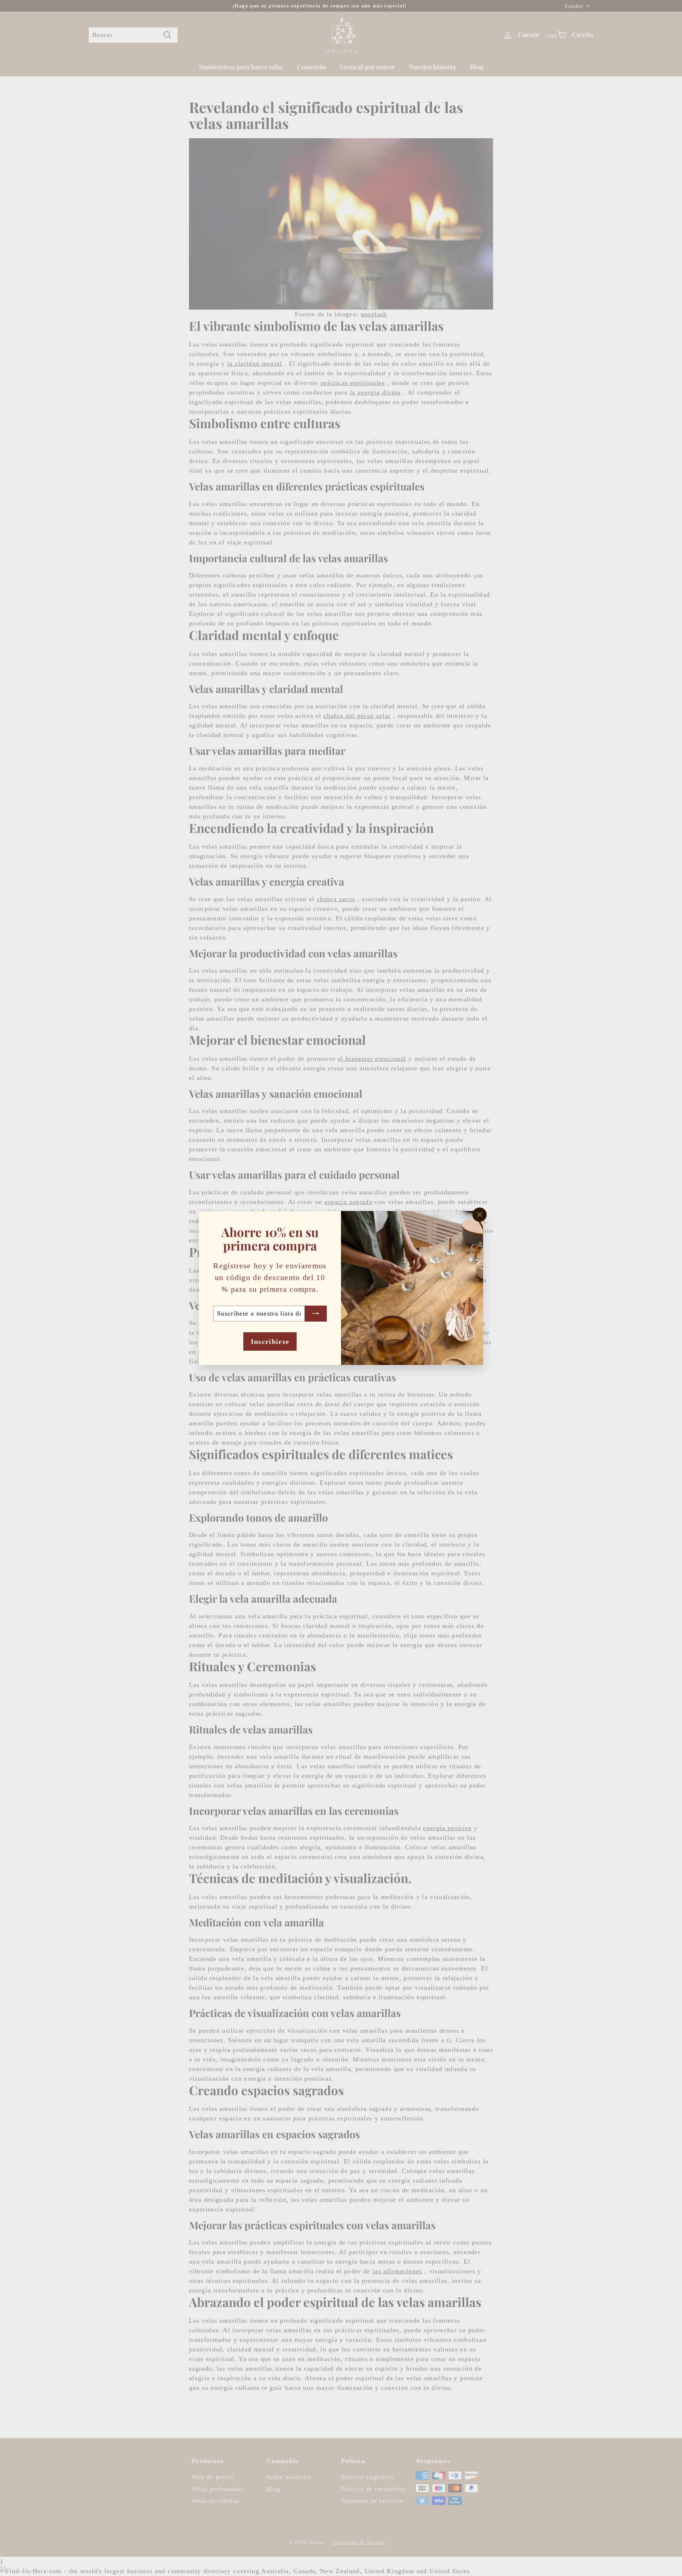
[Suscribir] (316, 1314)
